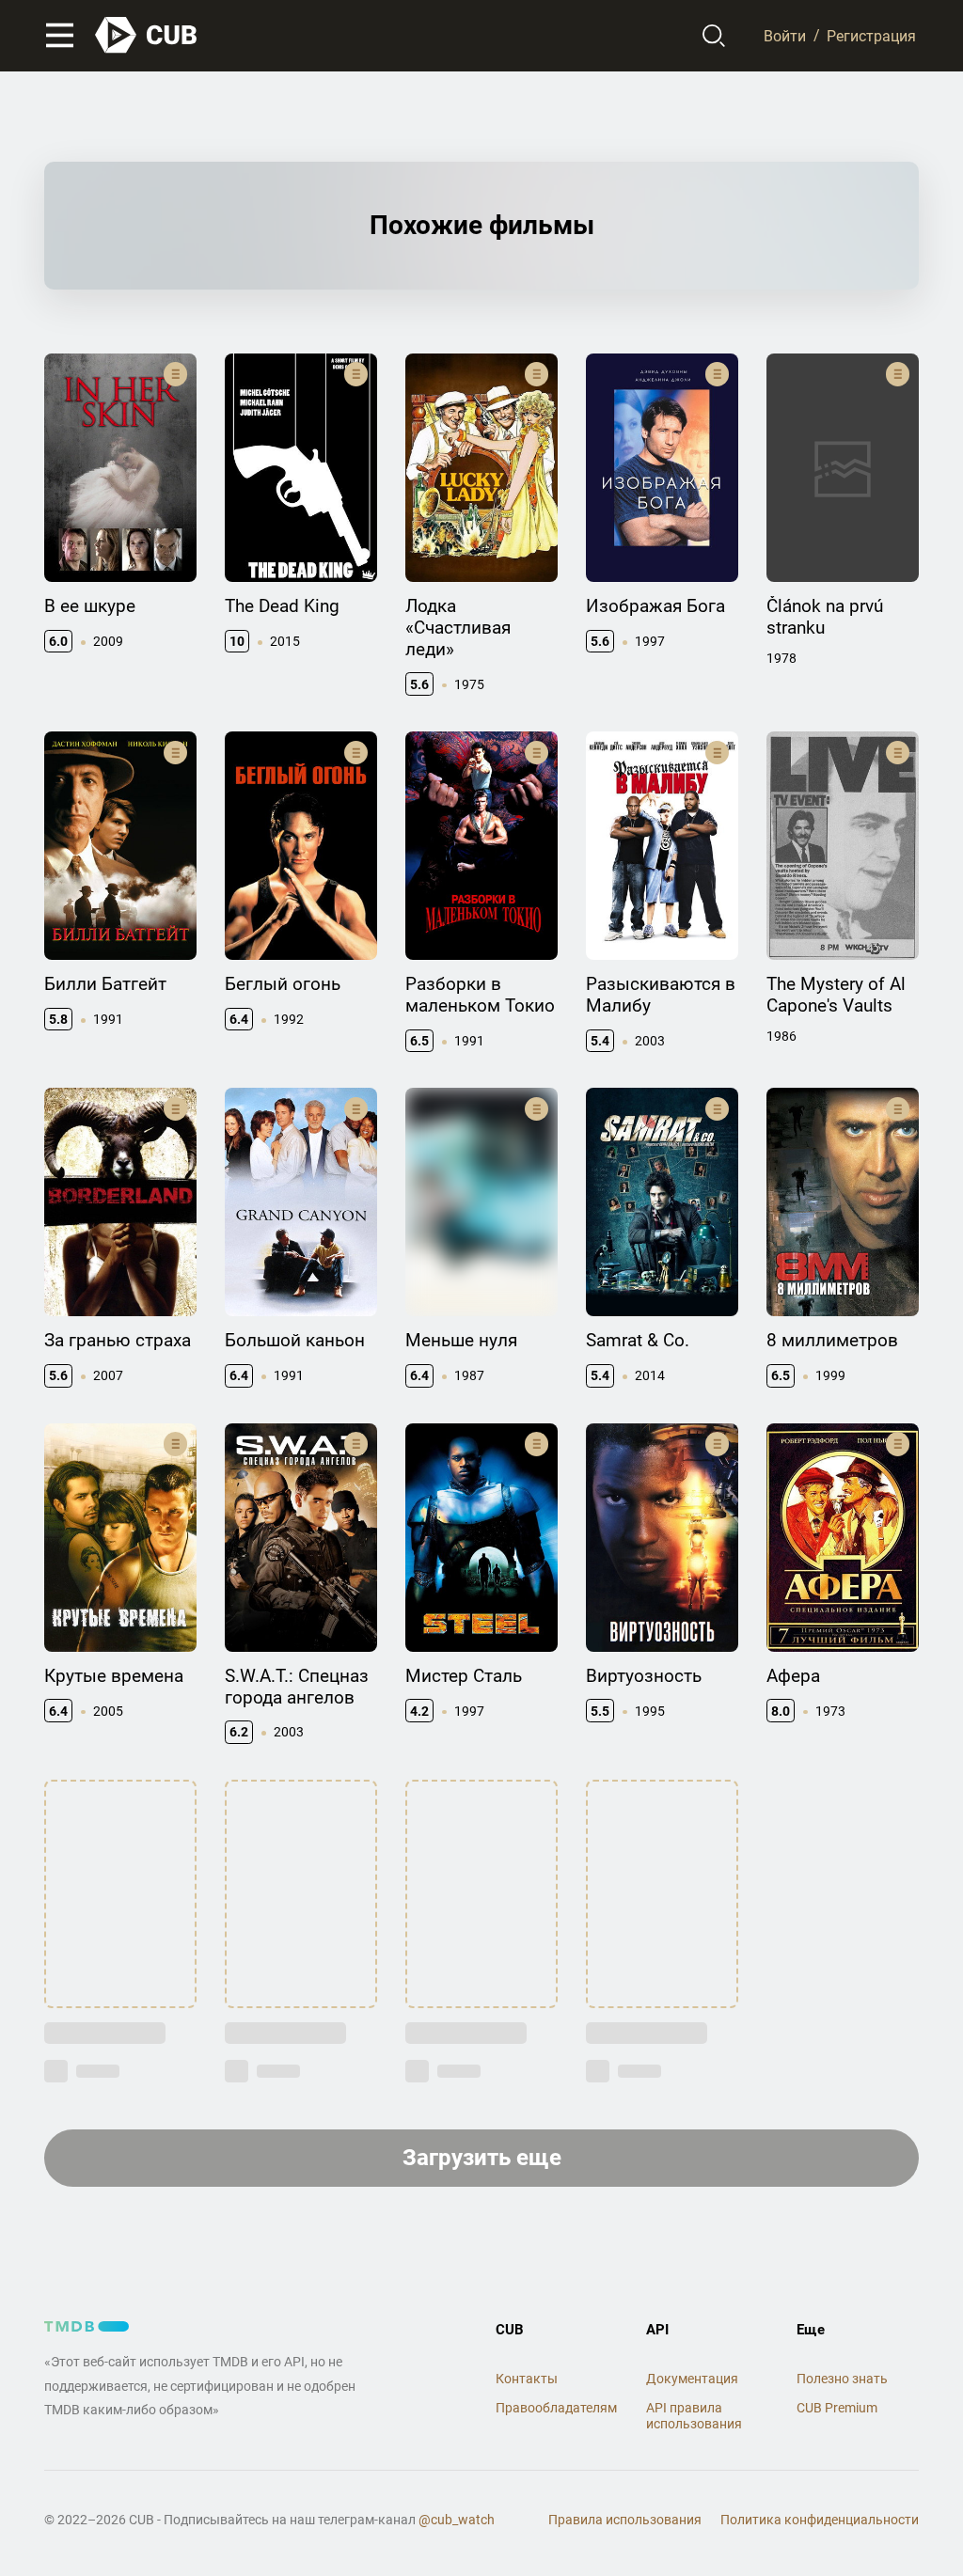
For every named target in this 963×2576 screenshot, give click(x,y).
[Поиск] (714, 36)
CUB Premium (837, 2408)
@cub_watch (457, 2520)
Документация (692, 2379)
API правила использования (694, 2416)
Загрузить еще (482, 2158)
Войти (785, 35)
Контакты (527, 2379)
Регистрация (871, 35)
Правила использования (625, 2520)
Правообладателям (556, 2408)
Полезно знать (842, 2379)
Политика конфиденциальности (820, 2520)
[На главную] (147, 35)
